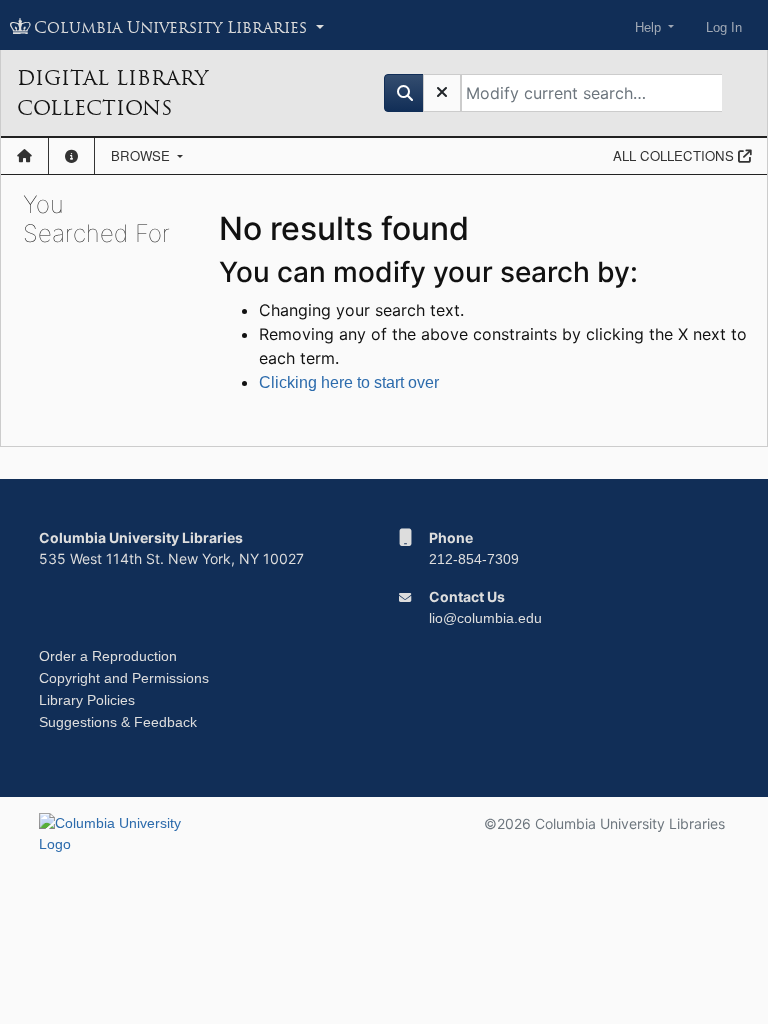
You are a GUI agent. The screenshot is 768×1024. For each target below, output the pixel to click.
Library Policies (87, 700)
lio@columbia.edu (485, 618)
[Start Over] (442, 93)
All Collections (675, 155)
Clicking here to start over (349, 382)
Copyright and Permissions (124, 678)
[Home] (24, 156)
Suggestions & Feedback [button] (118, 722)
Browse (142, 155)
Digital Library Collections (112, 93)
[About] (71, 156)
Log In (724, 27)
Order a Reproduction (108, 656)
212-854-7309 (474, 559)
